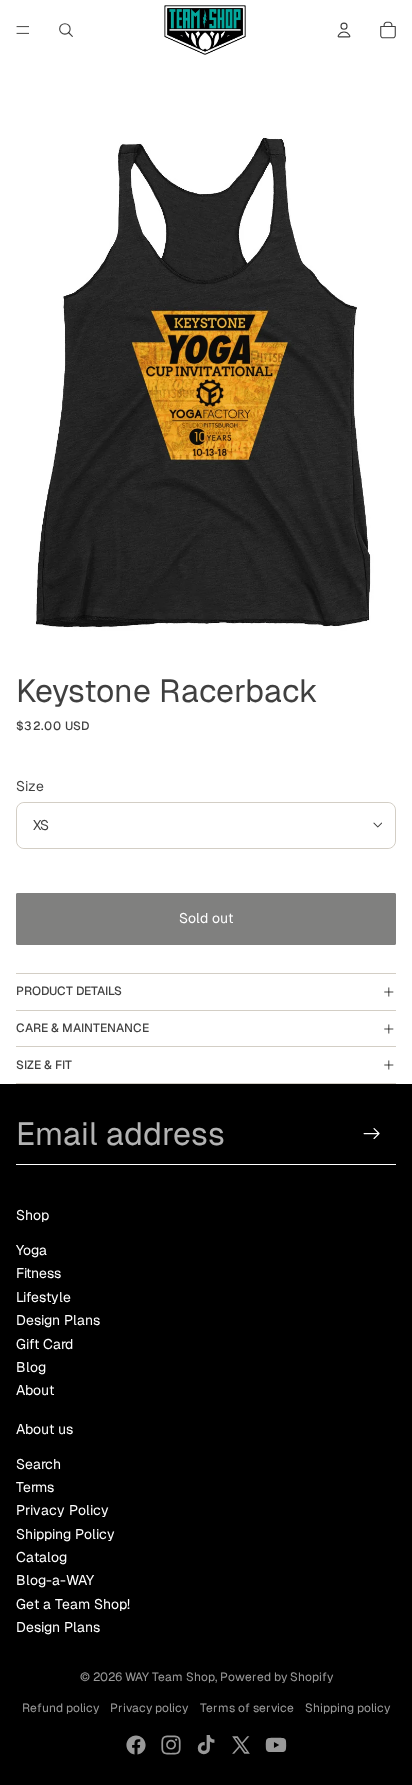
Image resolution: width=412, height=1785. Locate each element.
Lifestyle (43, 1297)
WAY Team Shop (170, 1677)
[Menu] (23, 30)
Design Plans (58, 1320)
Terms (35, 1487)
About (35, 1390)
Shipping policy (347, 1708)
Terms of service (247, 1708)
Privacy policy (149, 1708)
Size (30, 786)
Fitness (38, 1273)
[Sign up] (372, 1133)
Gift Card (44, 1344)
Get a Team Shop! (73, 1604)
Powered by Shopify (276, 1677)
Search (38, 1464)
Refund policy (60, 1708)
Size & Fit (44, 1065)
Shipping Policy (65, 1534)
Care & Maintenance (82, 1028)
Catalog (41, 1557)
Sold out (206, 918)
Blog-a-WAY (55, 1580)
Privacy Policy (62, 1510)
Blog (31, 1367)
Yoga (31, 1250)
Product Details (69, 991)
